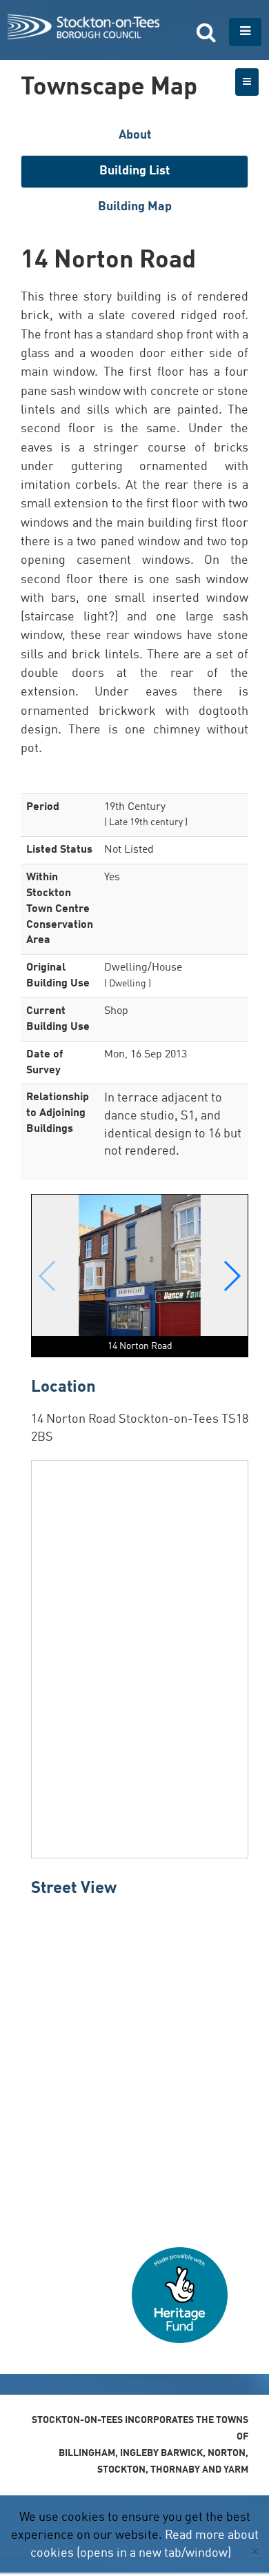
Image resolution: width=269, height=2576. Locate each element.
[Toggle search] (206, 32)
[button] (231, 1276)
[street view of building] (140, 2067)
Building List (134, 171)
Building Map (135, 207)
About (135, 135)
